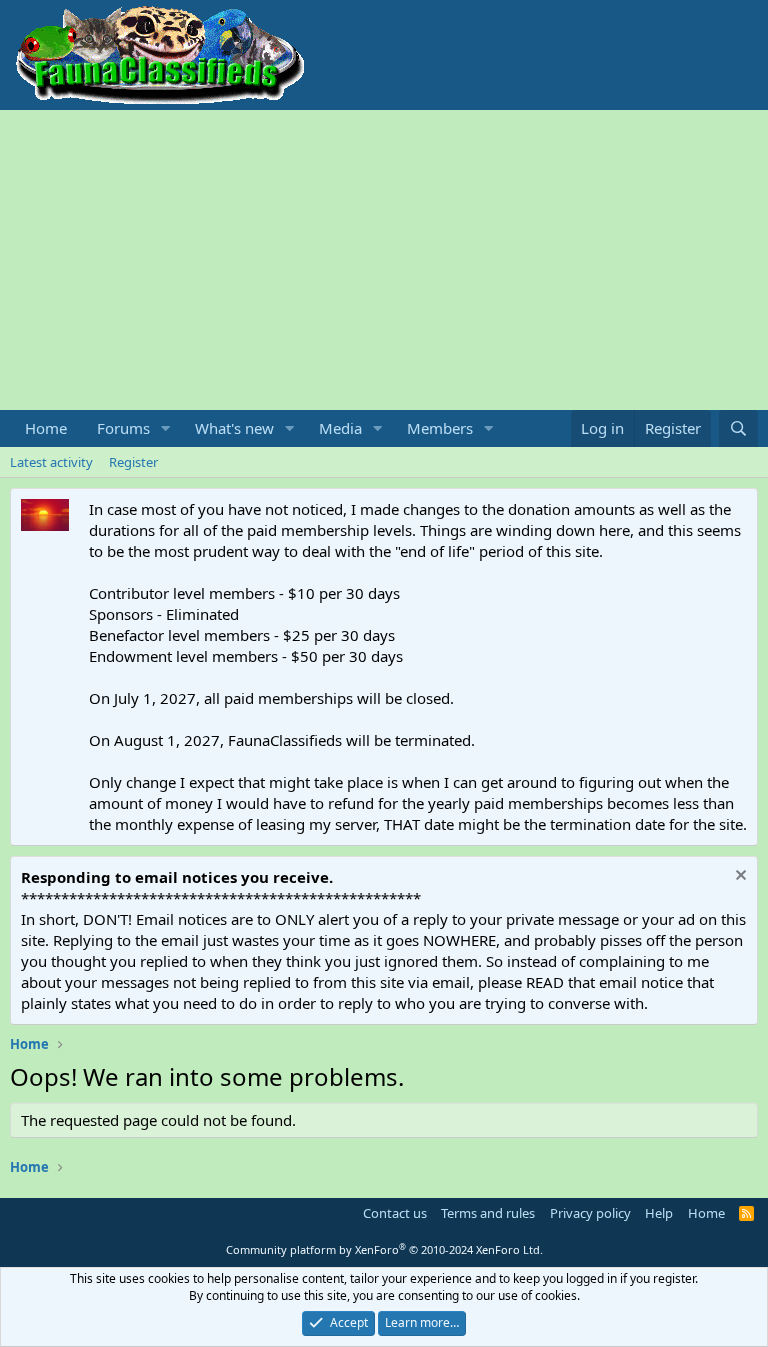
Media (340, 428)
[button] (166, 428)
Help (659, 1213)
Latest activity (51, 462)
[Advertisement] (384, 260)
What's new (234, 428)
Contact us (395, 1213)
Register (133, 462)
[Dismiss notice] (738, 877)
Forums (123, 428)
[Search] (738, 428)
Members (440, 428)
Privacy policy (590, 1213)
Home (46, 428)
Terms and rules (488, 1213)
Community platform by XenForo (384, 1249)
